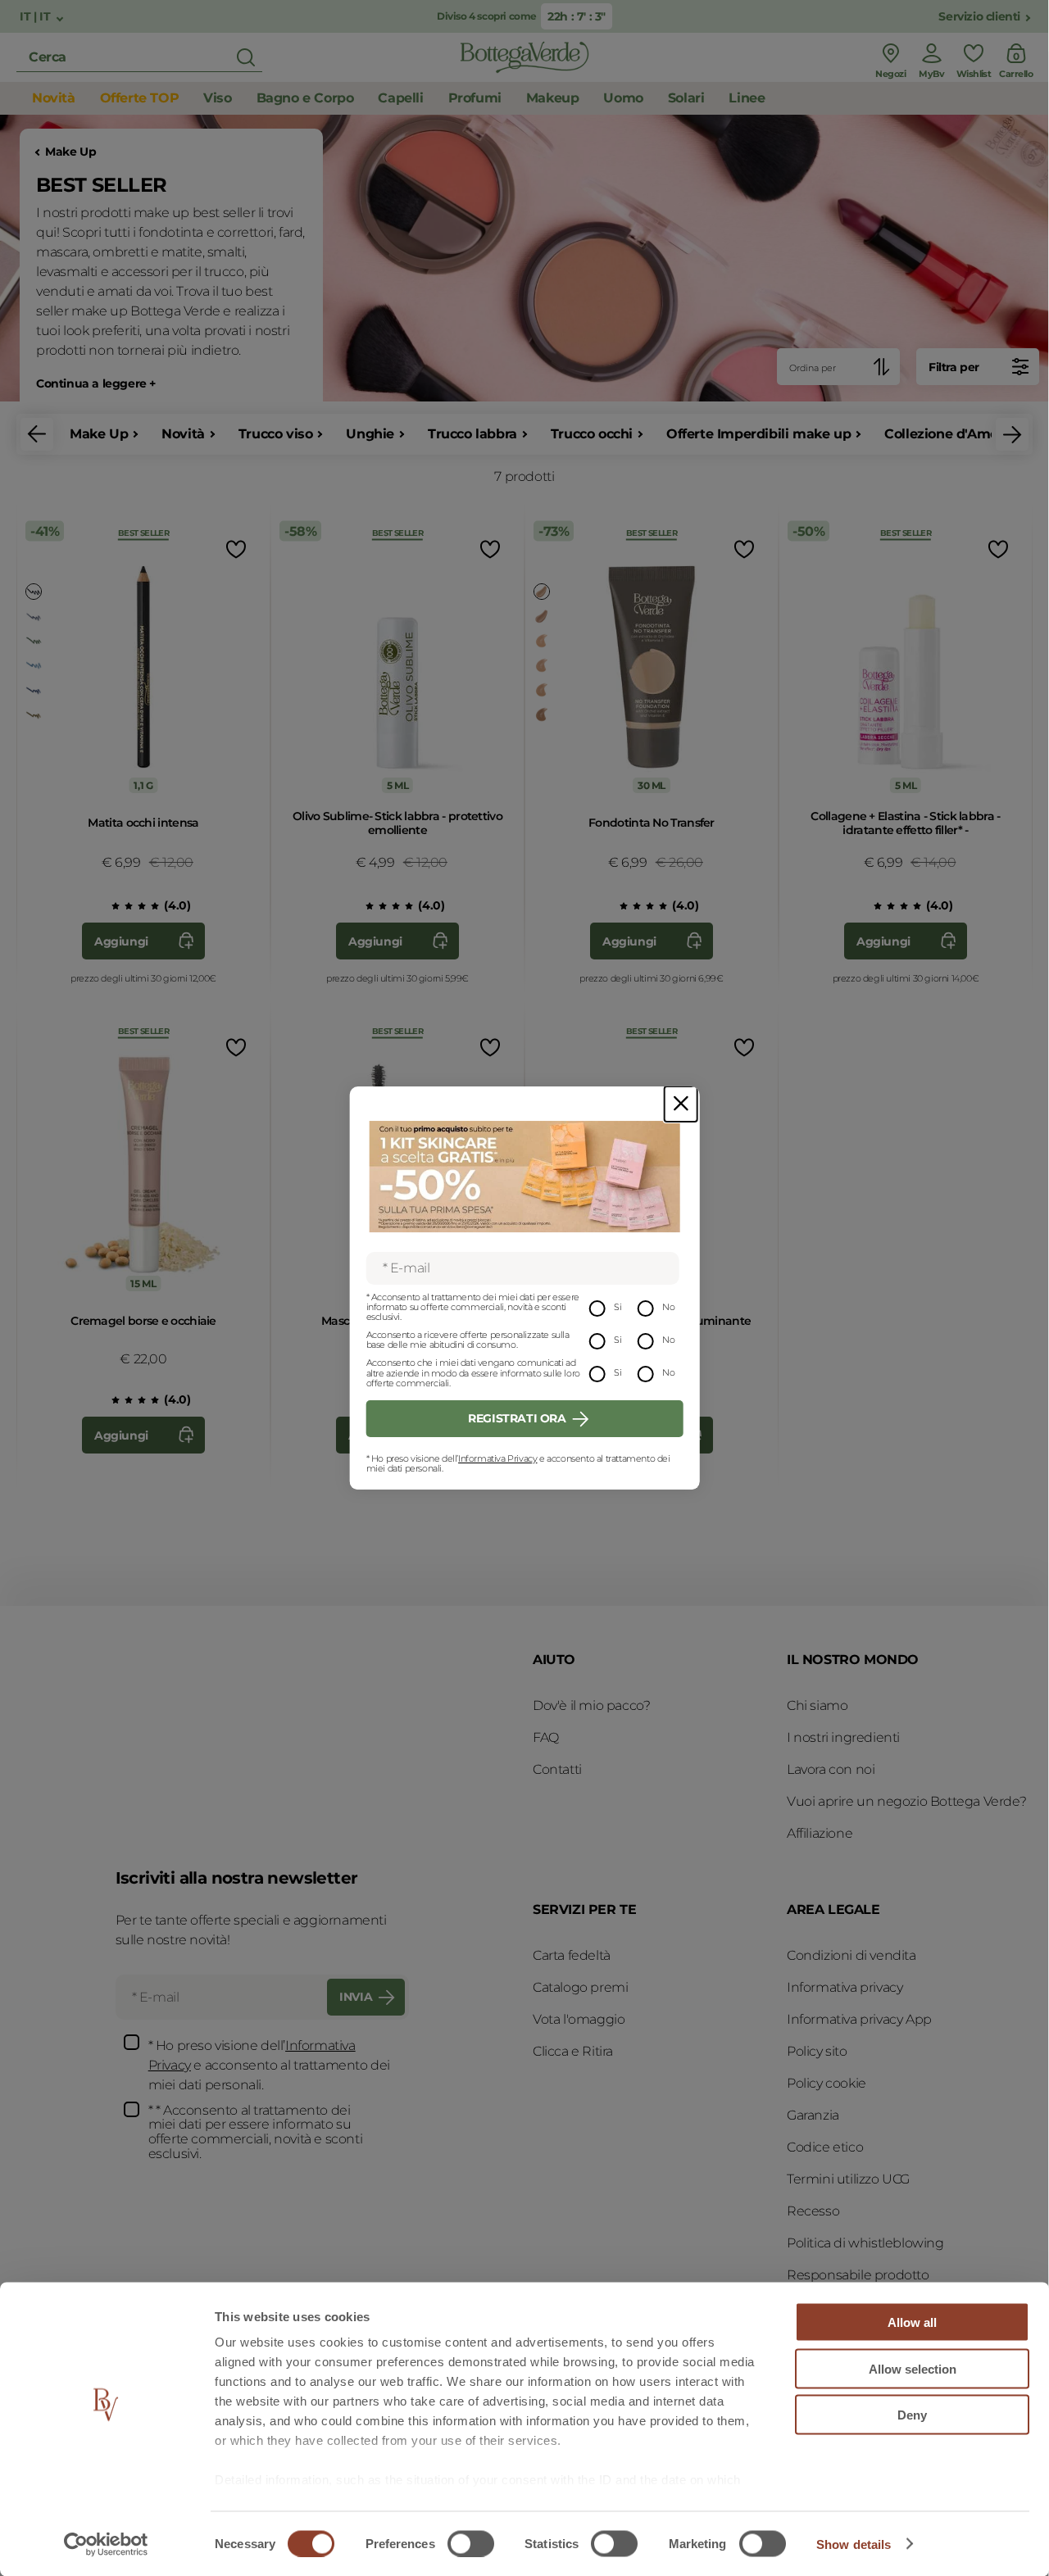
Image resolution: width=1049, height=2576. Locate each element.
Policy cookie (826, 2083)
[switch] (471, 2543)
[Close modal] (681, 1104)
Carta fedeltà (572, 1955)
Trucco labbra (472, 434)
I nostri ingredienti (843, 1737)
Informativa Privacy (497, 1458)
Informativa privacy (845, 1987)
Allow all (912, 2322)
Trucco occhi (592, 434)
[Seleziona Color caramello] (542, 714)
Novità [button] (54, 98)
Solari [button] (686, 98)
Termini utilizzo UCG (848, 2179)
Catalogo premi (580, 1987)
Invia (356, 1997)
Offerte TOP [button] (140, 98)
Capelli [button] (400, 98)
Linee (747, 98)
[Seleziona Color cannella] (542, 616)
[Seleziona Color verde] (34, 641)
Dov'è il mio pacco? (591, 1705)
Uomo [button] (623, 98)
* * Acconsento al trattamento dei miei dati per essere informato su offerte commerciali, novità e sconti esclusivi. (256, 2132)
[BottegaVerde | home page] (524, 57)
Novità (183, 434)
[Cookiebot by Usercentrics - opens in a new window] (106, 2544)
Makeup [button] (553, 98)
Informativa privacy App (859, 2019)
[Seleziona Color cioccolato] (34, 714)
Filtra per (954, 367)
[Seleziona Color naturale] (542, 641)
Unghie (370, 434)
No (668, 1307)
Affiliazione (820, 1833)
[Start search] (246, 57)
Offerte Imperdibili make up (758, 434)
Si (618, 1307)
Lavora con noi (831, 1769)
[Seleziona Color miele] (542, 690)
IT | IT (36, 17)
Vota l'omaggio (579, 2019)
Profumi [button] (475, 98)
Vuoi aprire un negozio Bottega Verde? (906, 1801)
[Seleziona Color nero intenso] (34, 592)
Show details (854, 2544)
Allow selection (913, 2368)
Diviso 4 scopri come (487, 16)
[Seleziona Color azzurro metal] (34, 665)
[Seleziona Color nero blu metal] (34, 690)
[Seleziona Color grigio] (34, 616)
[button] (37, 434)
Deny (912, 2415)
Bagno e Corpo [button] (305, 98)
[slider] (129, 906)
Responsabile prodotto (858, 2275)
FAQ (546, 1737)
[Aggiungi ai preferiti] (234, 549)
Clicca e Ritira (573, 2051)
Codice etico (825, 2147)
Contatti (557, 1769)
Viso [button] (217, 98)
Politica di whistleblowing (865, 2243)
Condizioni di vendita (851, 1955)
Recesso (813, 2211)
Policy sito (817, 2051)
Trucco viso (276, 434)
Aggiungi (121, 941)
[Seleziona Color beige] (542, 665)
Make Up (70, 152)
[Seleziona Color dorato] (542, 592)
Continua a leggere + (96, 384)
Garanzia (813, 2115)
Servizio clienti (979, 17)
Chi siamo (817, 1705)
